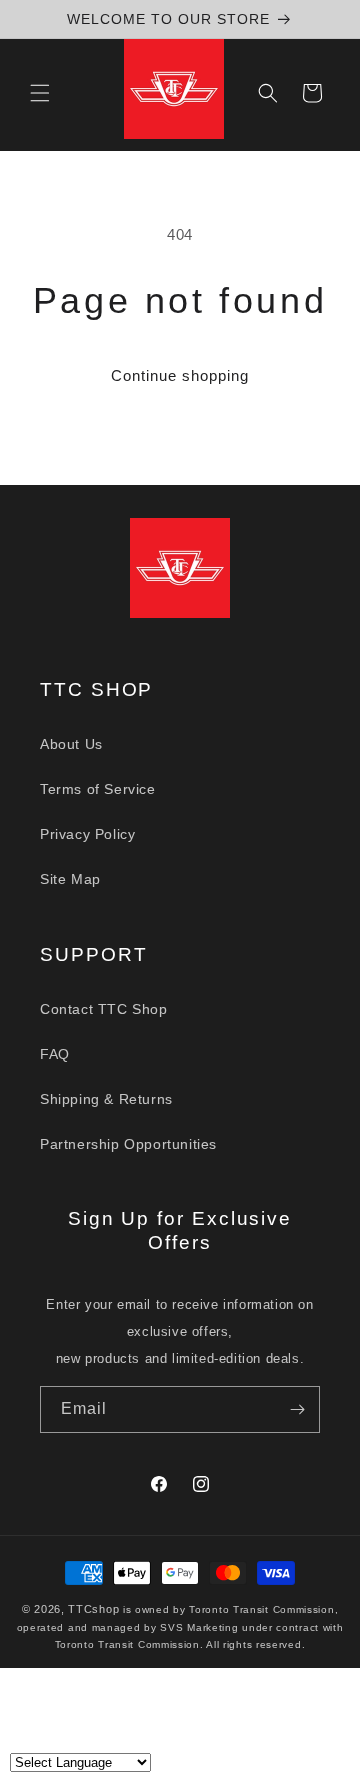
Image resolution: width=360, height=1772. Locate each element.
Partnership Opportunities (128, 1144)
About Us (71, 744)
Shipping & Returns (106, 1099)
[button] (40, 93)
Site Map (70, 879)
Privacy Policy (87, 834)
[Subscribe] (297, 1409)
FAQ (55, 1054)
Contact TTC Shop (104, 1009)
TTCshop (93, 1609)
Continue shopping (180, 375)
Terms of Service (98, 789)
